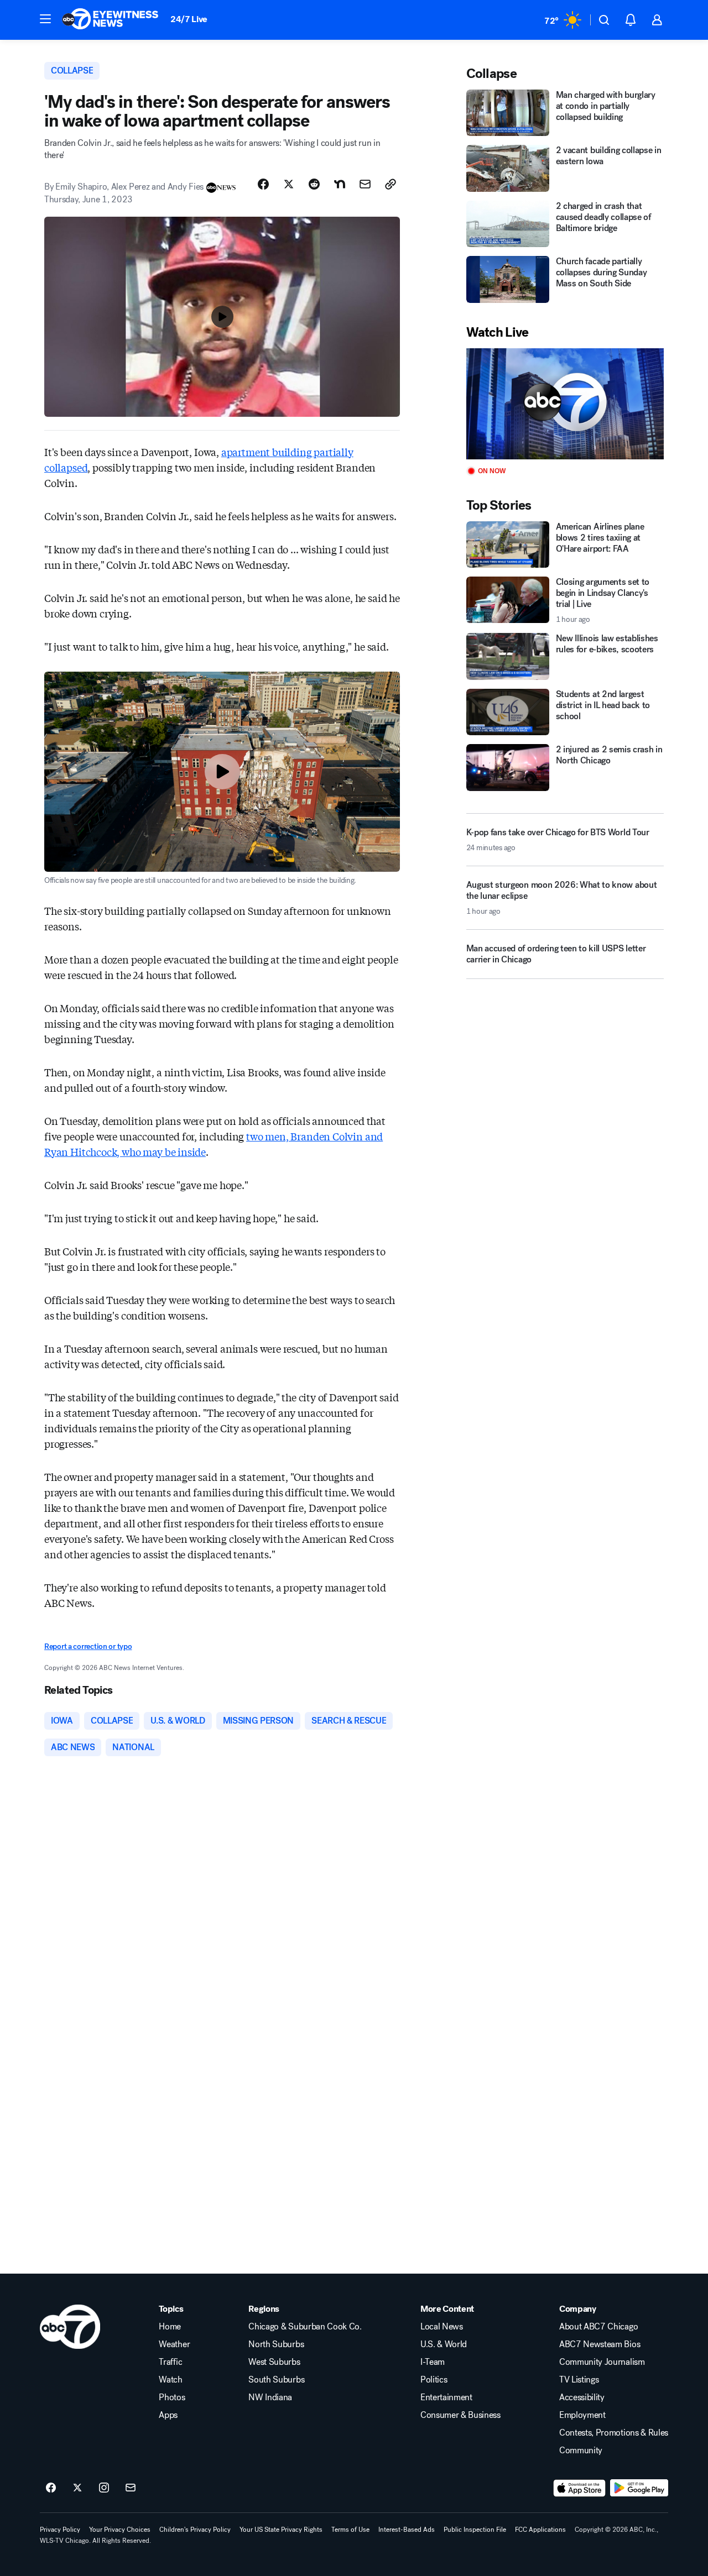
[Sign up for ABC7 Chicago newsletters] (131, 2488)
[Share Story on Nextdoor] (340, 184)
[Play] (565, 404)
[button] (45, 19)
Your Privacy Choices (120, 2530)
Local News (442, 2327)
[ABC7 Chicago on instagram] (104, 2488)
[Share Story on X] (289, 184)
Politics (434, 2380)
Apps (168, 2415)
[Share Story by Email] (365, 184)
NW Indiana (270, 2397)
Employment (582, 2415)
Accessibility (582, 2397)
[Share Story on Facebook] (263, 184)
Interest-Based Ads (407, 2530)
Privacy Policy (60, 2530)
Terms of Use (350, 2530)
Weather (174, 2344)
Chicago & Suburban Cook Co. (305, 2327)
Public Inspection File (475, 2530)
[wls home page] (70, 2327)
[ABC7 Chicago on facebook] (51, 2488)
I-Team (433, 2362)
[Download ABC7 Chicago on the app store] (580, 2488)
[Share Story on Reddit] (314, 184)
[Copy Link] (391, 184)
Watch (170, 2380)
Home (170, 2327)
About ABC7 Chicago (598, 2327)
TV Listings (579, 2380)
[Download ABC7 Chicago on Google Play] (639, 2488)
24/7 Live (189, 19)
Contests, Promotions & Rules (614, 2433)
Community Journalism (602, 2362)
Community (581, 2451)
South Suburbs (276, 2380)
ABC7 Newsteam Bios (600, 2344)
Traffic (170, 2362)
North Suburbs (276, 2344)
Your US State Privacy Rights (281, 2530)
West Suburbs (274, 2362)
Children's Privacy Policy (195, 2530)
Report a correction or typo (88, 1646)
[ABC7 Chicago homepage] (110, 20)
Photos (172, 2397)
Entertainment (446, 2397)
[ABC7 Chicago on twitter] (77, 2488)
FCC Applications (540, 2530)
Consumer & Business (460, 2415)
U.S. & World (444, 2344)
